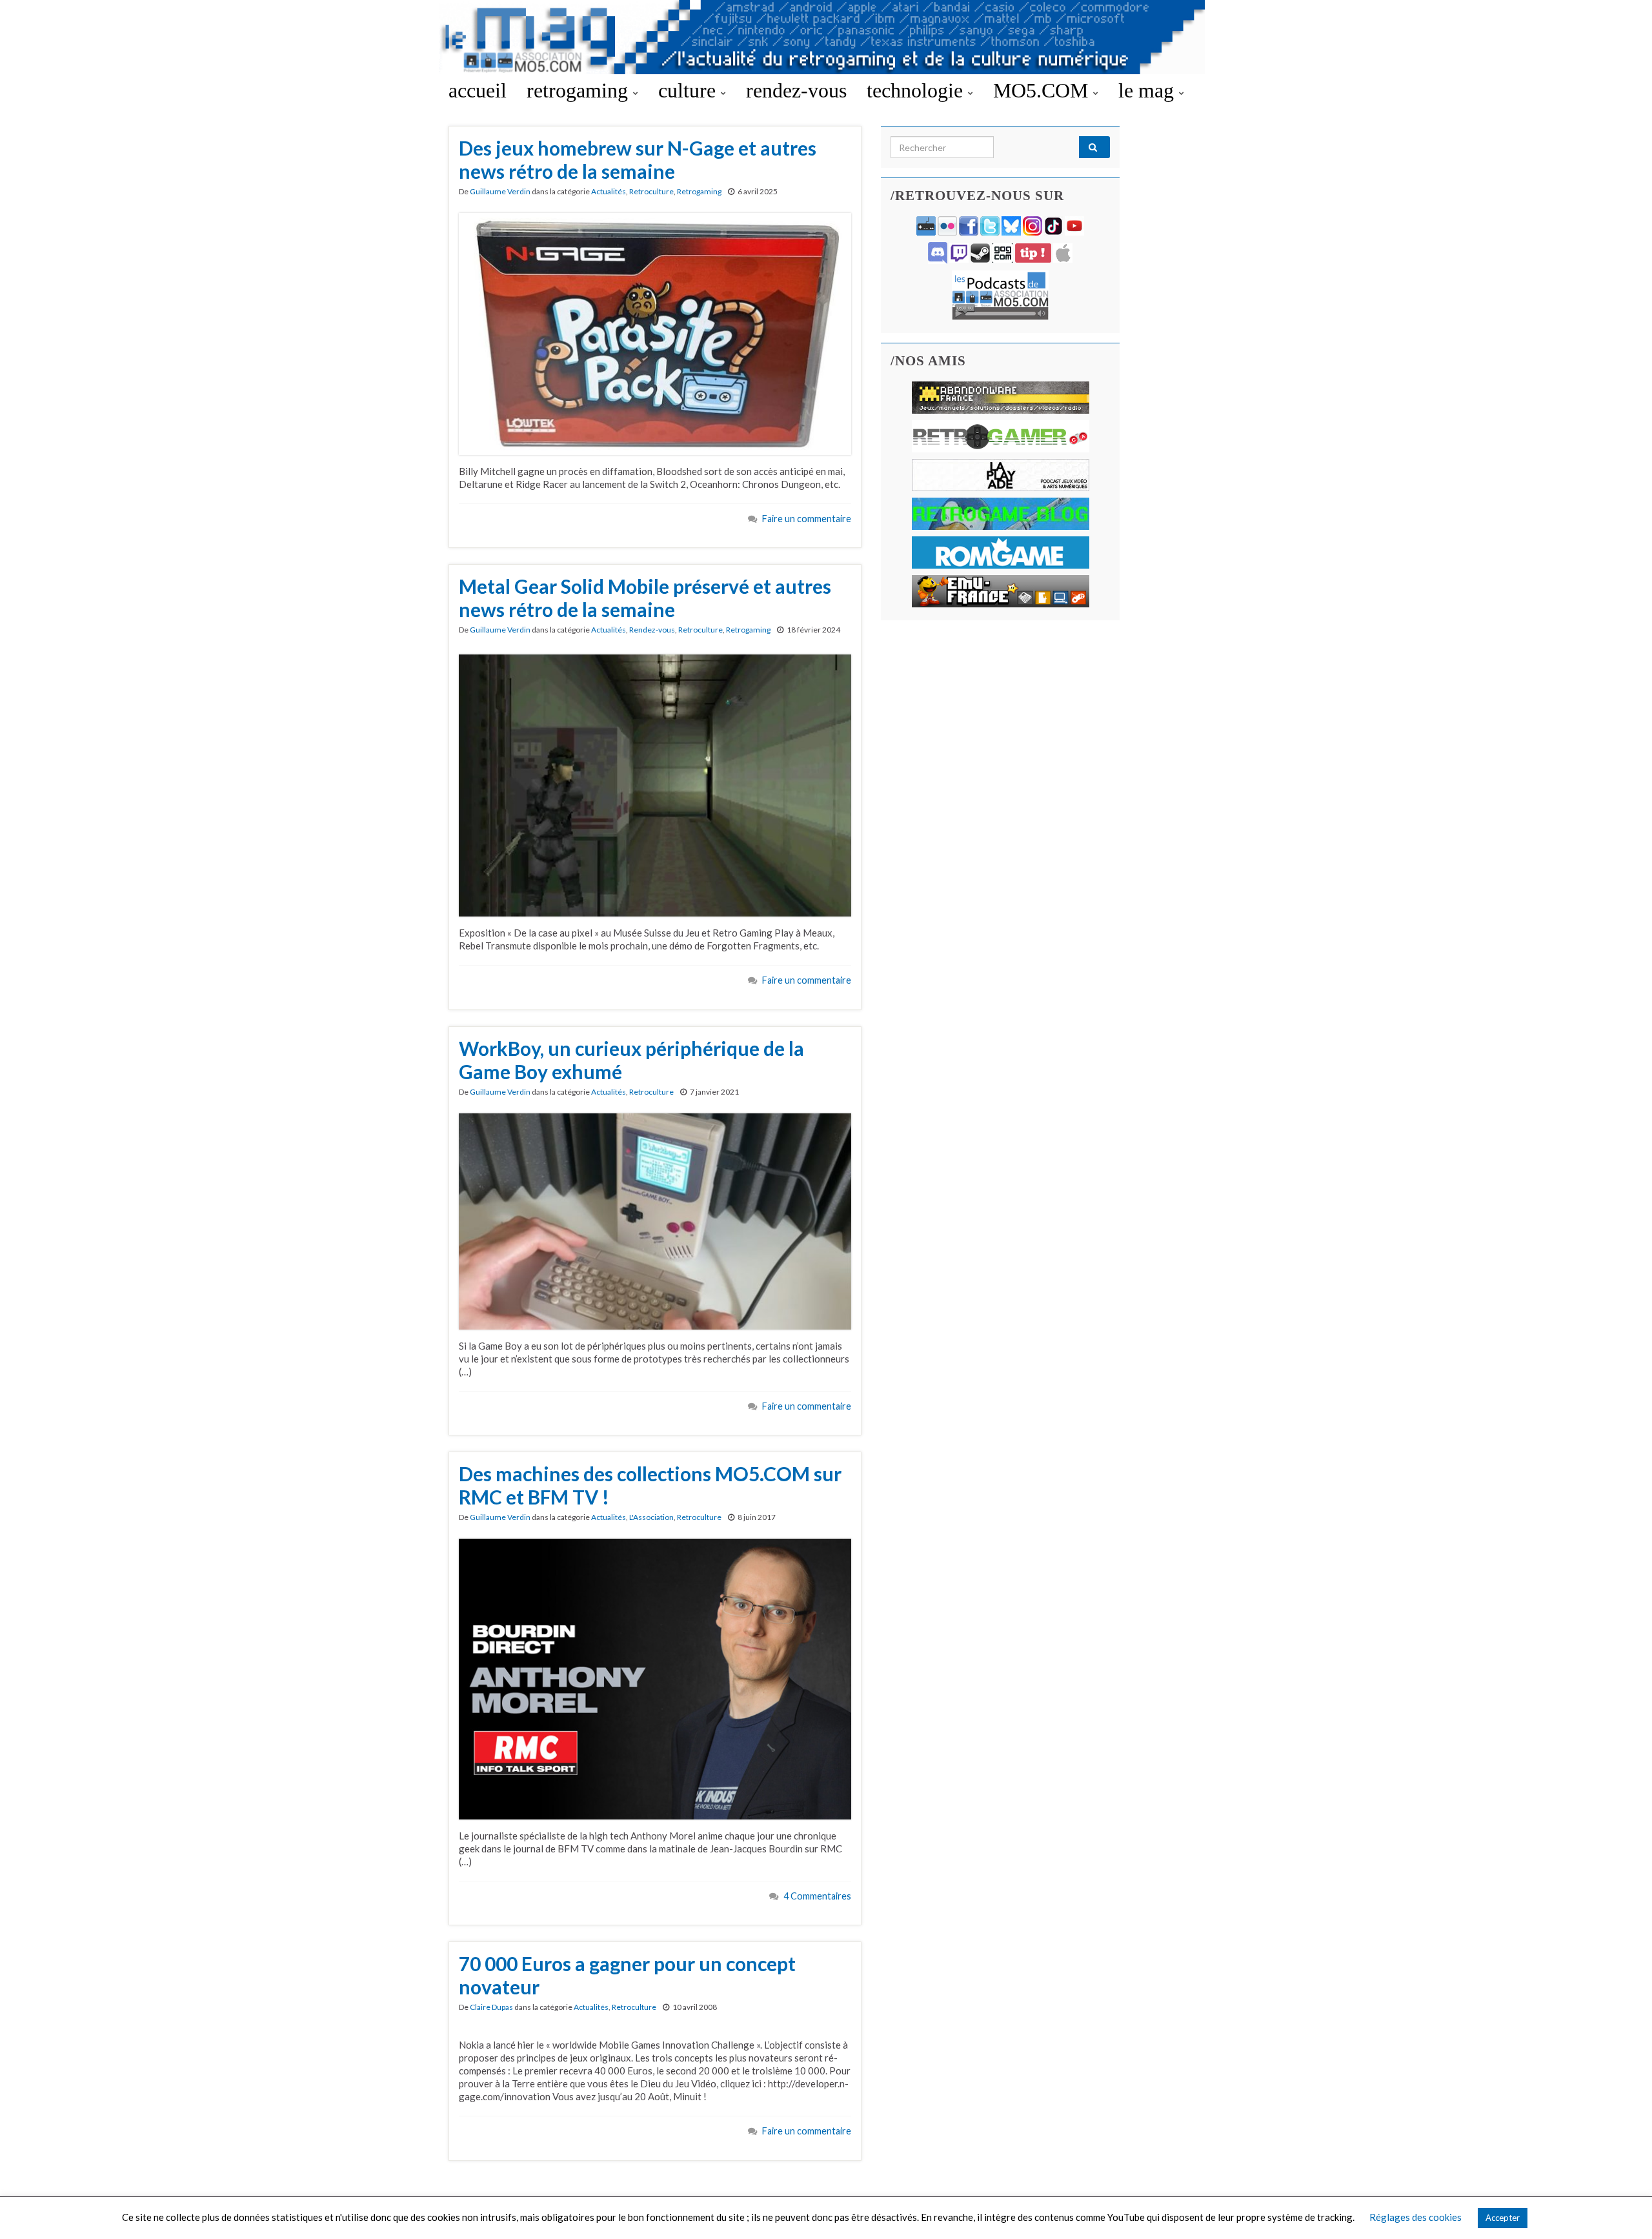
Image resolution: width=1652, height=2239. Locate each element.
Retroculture (651, 191)
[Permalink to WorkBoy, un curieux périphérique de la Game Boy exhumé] (655, 1220)
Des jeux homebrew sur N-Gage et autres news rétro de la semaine (638, 159)
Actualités (609, 191)
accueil (478, 90)
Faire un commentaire (807, 519)
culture (690, 90)
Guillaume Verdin (500, 191)
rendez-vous (796, 90)
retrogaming (580, 90)
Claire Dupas (491, 2007)
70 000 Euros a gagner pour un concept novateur (627, 1975)
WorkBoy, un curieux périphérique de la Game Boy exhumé (631, 1060)
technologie (917, 90)
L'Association (651, 1517)
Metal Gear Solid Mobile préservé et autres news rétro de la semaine (645, 598)
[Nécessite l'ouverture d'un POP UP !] (1000, 294)
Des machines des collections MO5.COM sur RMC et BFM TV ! (650, 1485)
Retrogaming (699, 191)
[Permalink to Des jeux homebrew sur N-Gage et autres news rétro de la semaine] (655, 332)
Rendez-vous (652, 630)
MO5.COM (1043, 90)
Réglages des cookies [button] (1415, 2217)
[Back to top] (1623, 2210)
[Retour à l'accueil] (826, 37)
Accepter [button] (1503, 2218)
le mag (1149, 90)
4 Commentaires (817, 1896)
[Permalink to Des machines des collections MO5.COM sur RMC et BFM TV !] (655, 1677)
